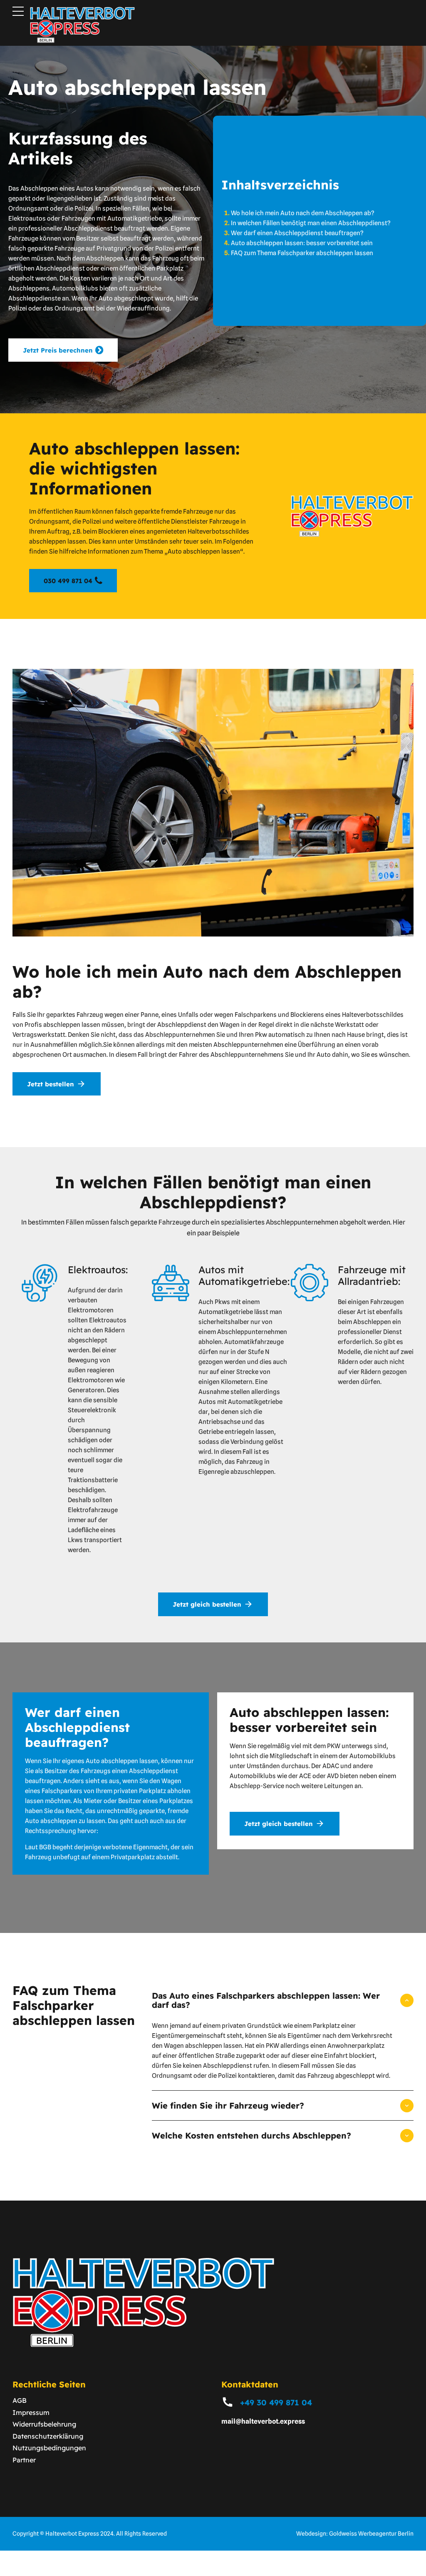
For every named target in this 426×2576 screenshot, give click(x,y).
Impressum (31, 2412)
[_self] (228, 2402)
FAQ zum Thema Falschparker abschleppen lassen (302, 253)
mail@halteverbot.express (263, 2421)
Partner (24, 2460)
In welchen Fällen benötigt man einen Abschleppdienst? (311, 223)
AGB (20, 2400)
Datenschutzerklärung (48, 2436)
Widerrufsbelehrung (44, 2424)
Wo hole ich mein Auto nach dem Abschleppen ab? (303, 213)
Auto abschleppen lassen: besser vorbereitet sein (302, 243)
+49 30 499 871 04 (276, 2402)
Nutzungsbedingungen (49, 2448)
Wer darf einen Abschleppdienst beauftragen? (297, 233)
